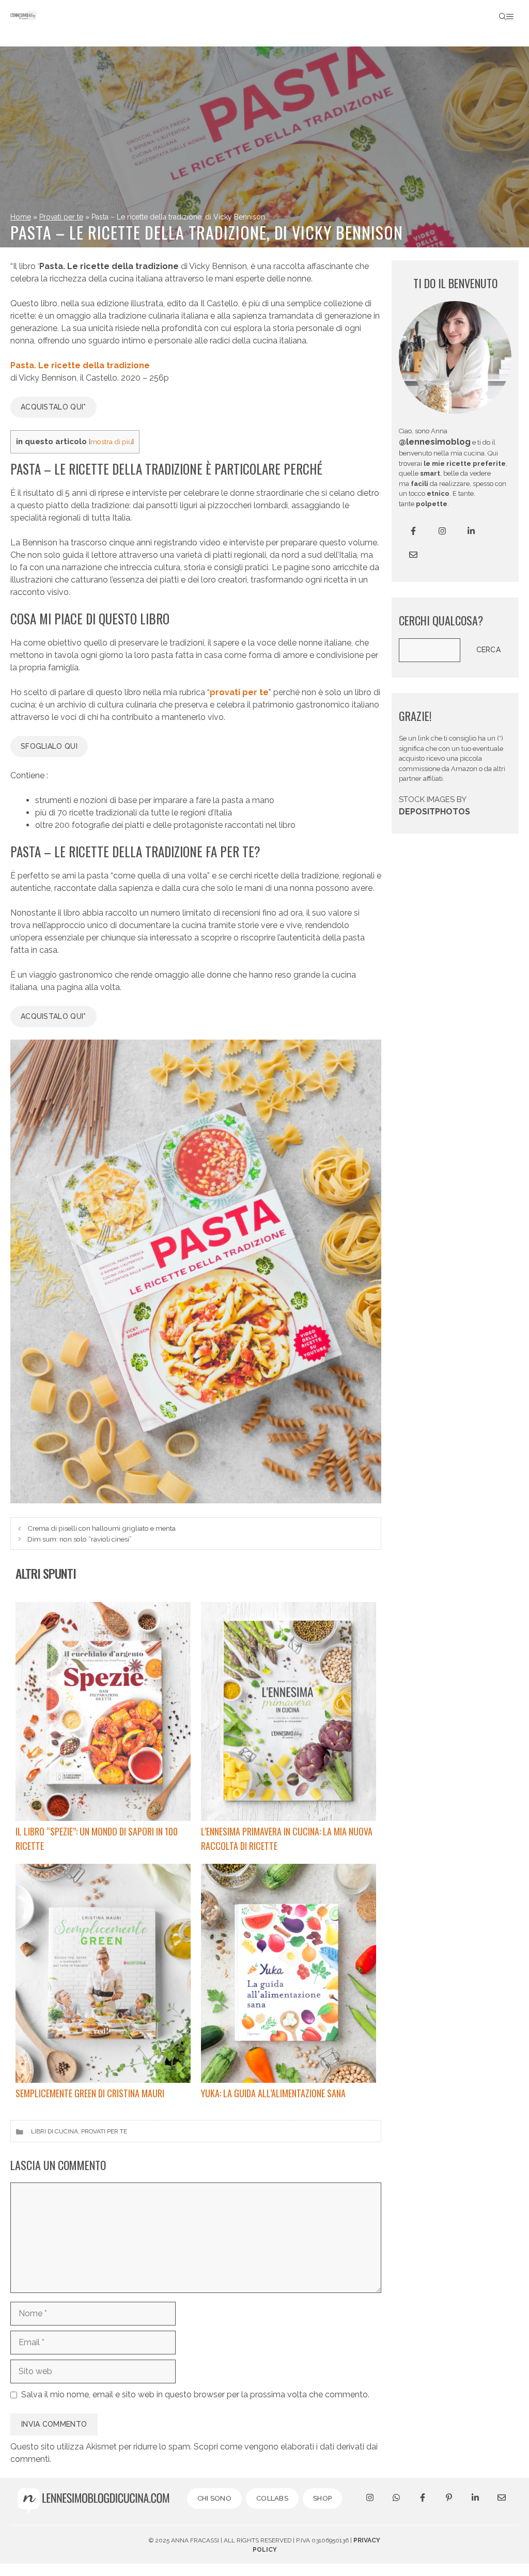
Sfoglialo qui (49, 746)
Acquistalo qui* (53, 407)
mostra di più (111, 442)
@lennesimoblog (435, 442)
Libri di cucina (55, 2131)
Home (21, 217)
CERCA (489, 650)
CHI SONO (214, 2498)
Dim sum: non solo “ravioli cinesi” (80, 1539)
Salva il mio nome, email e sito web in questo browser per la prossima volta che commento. (195, 2394)
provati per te (239, 692)
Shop (322, 2498)
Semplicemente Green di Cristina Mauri (90, 2093)
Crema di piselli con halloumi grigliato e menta (102, 1528)
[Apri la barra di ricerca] (503, 17)
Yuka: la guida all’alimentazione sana (273, 2093)
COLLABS (272, 2498)
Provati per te (61, 217)
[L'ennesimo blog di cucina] (24, 17)
